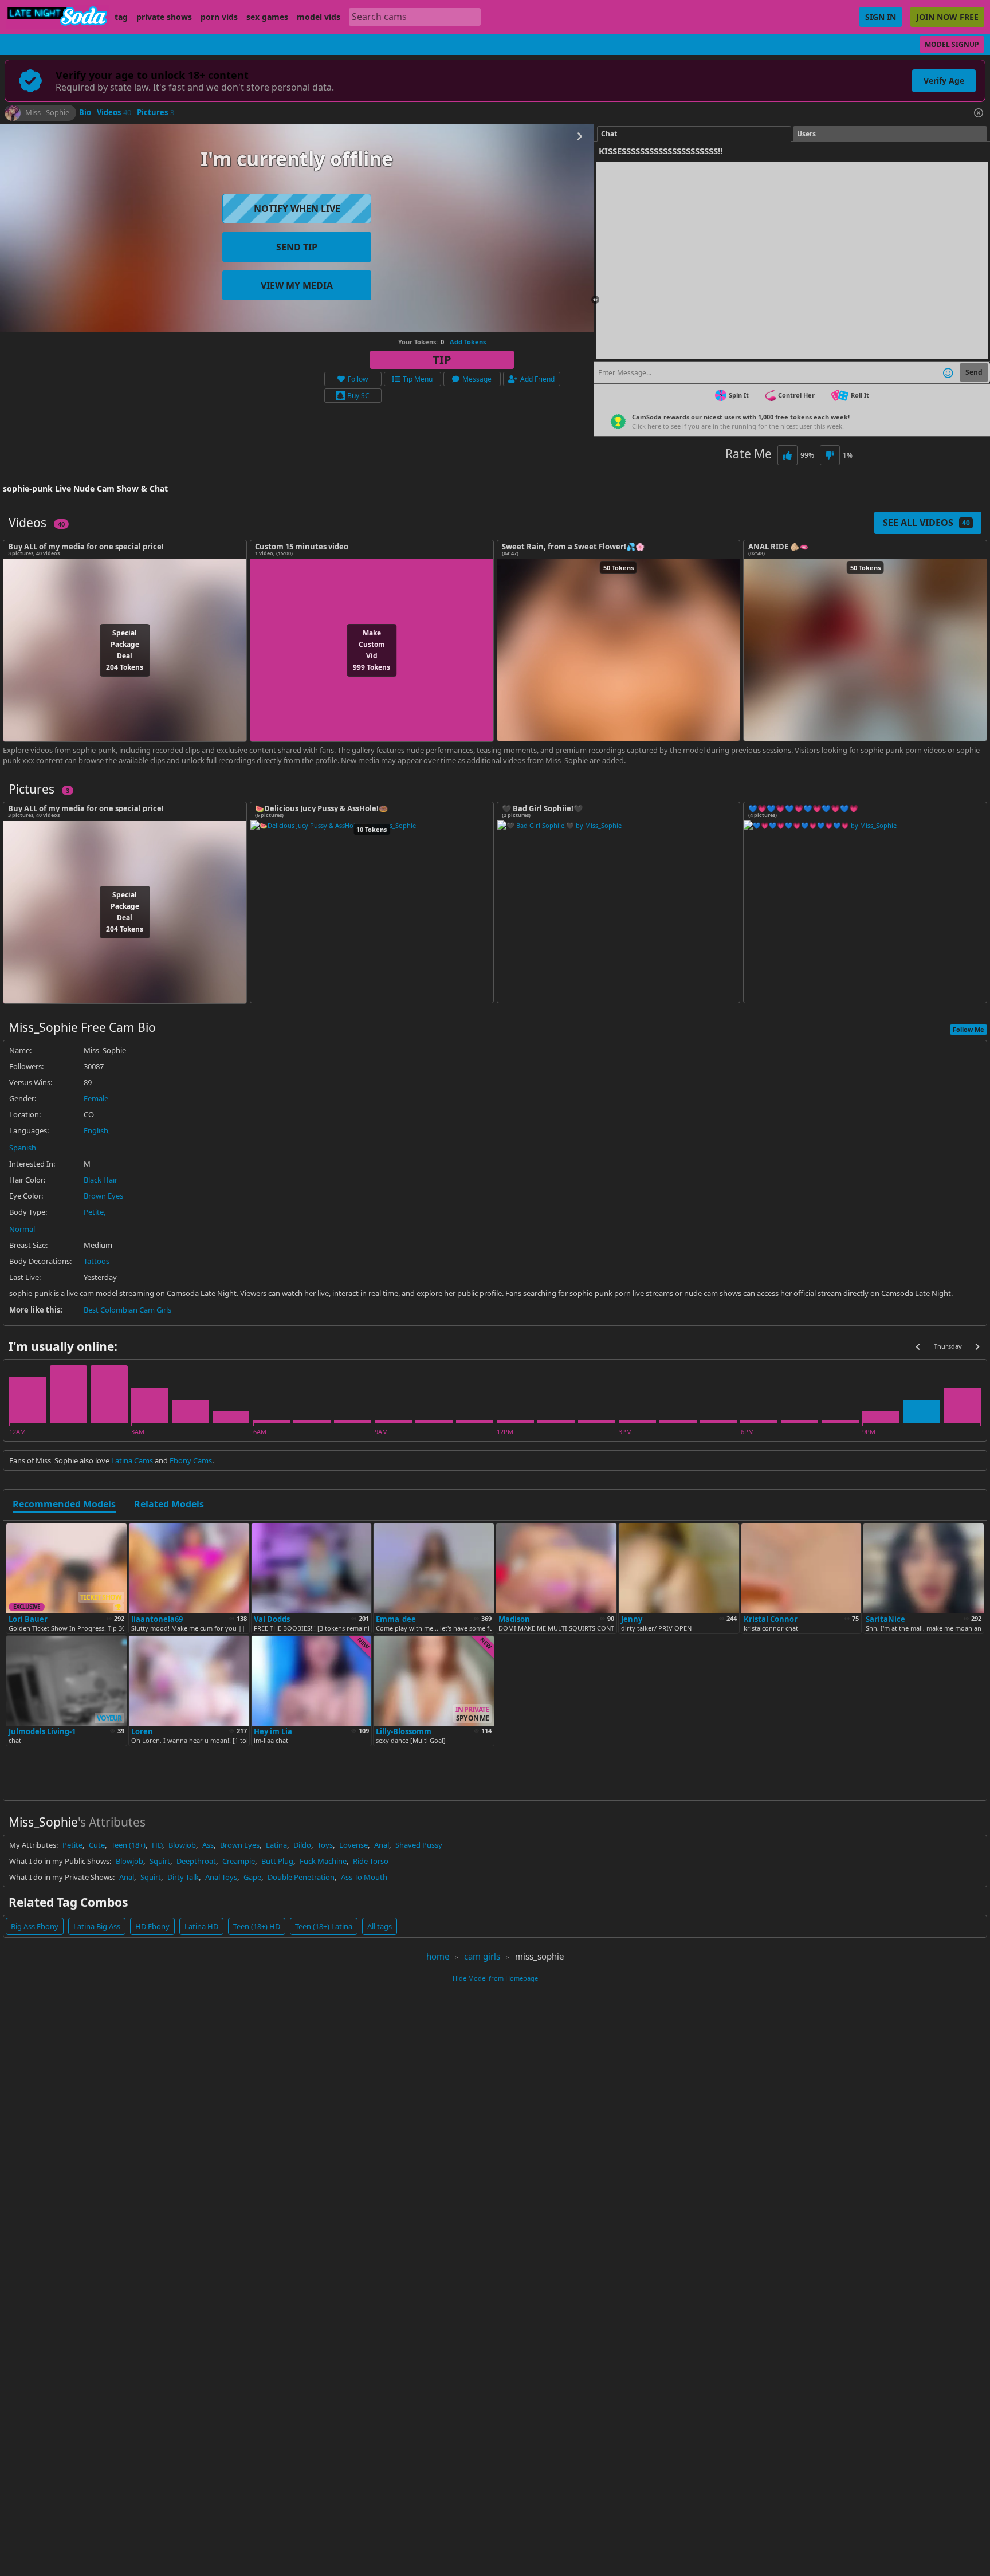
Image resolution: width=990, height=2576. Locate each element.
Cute (97, 1845)
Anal (382, 1845)
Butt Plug (277, 1861)
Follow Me (969, 1029)
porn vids (219, 17)
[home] (57, 17)
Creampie (239, 1861)
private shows (164, 17)
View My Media (297, 285)
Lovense (353, 1845)
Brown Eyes (103, 1196)
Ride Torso (371, 1861)
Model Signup (952, 44)
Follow (358, 379)
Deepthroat (196, 1861)
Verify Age (944, 80)
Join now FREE (947, 17)
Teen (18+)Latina (324, 1926)
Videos (114, 113)
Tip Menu (418, 379)
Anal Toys (221, 1877)
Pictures (156, 113)
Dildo (302, 1845)
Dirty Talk (183, 1877)
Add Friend (537, 379)
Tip (442, 360)
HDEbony (152, 1926)
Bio (85, 113)
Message (477, 379)
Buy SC (358, 396)
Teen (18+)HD (257, 1926)
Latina (276, 1845)
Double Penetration (301, 1877)
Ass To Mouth (364, 1877)
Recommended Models (64, 1505)
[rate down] (830, 455)
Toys (325, 1845)
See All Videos (926, 523)
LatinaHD (201, 1926)
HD (157, 1845)
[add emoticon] (948, 372)
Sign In (881, 17)
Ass (208, 1845)
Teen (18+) (128, 1845)
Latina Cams (132, 1460)
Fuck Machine (323, 1861)
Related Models (169, 1505)
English (96, 1130)
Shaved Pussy (419, 1845)
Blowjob (182, 1845)
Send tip (297, 247)
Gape (252, 1877)
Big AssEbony (35, 1926)
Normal (22, 1229)
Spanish (23, 1148)
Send (974, 372)
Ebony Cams (191, 1460)
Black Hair (101, 1180)
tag (121, 17)
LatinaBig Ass (97, 1926)
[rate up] (787, 455)
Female (96, 1098)
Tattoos (97, 1261)
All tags (380, 1926)
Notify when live (297, 209)
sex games (267, 17)
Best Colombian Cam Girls (127, 1310)
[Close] (979, 113)
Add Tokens (468, 342)
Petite (94, 1212)
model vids (319, 17)
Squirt (160, 1861)
